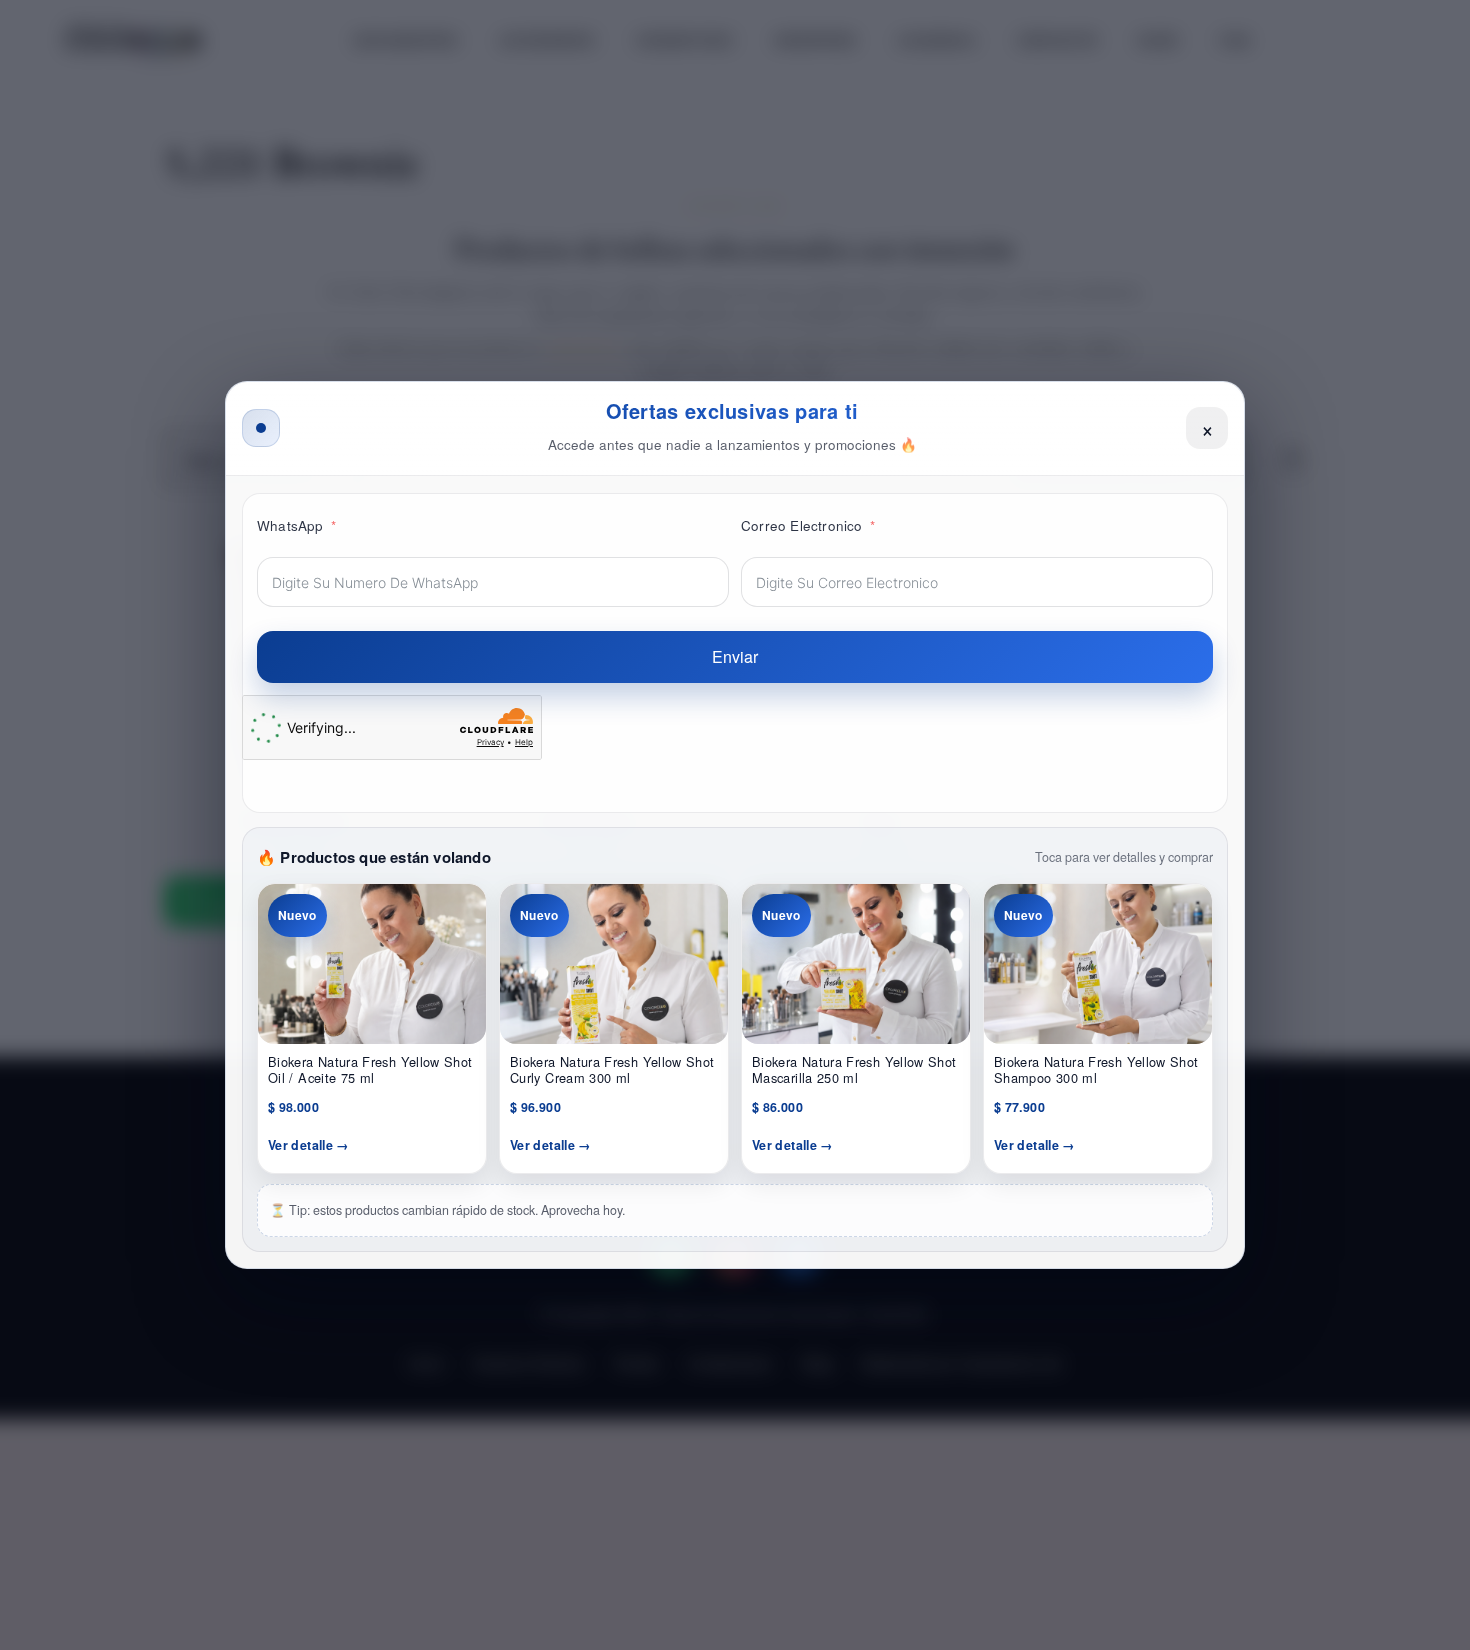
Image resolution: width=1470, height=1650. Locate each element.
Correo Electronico (802, 525)
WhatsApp (290, 525)
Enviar (735, 656)
